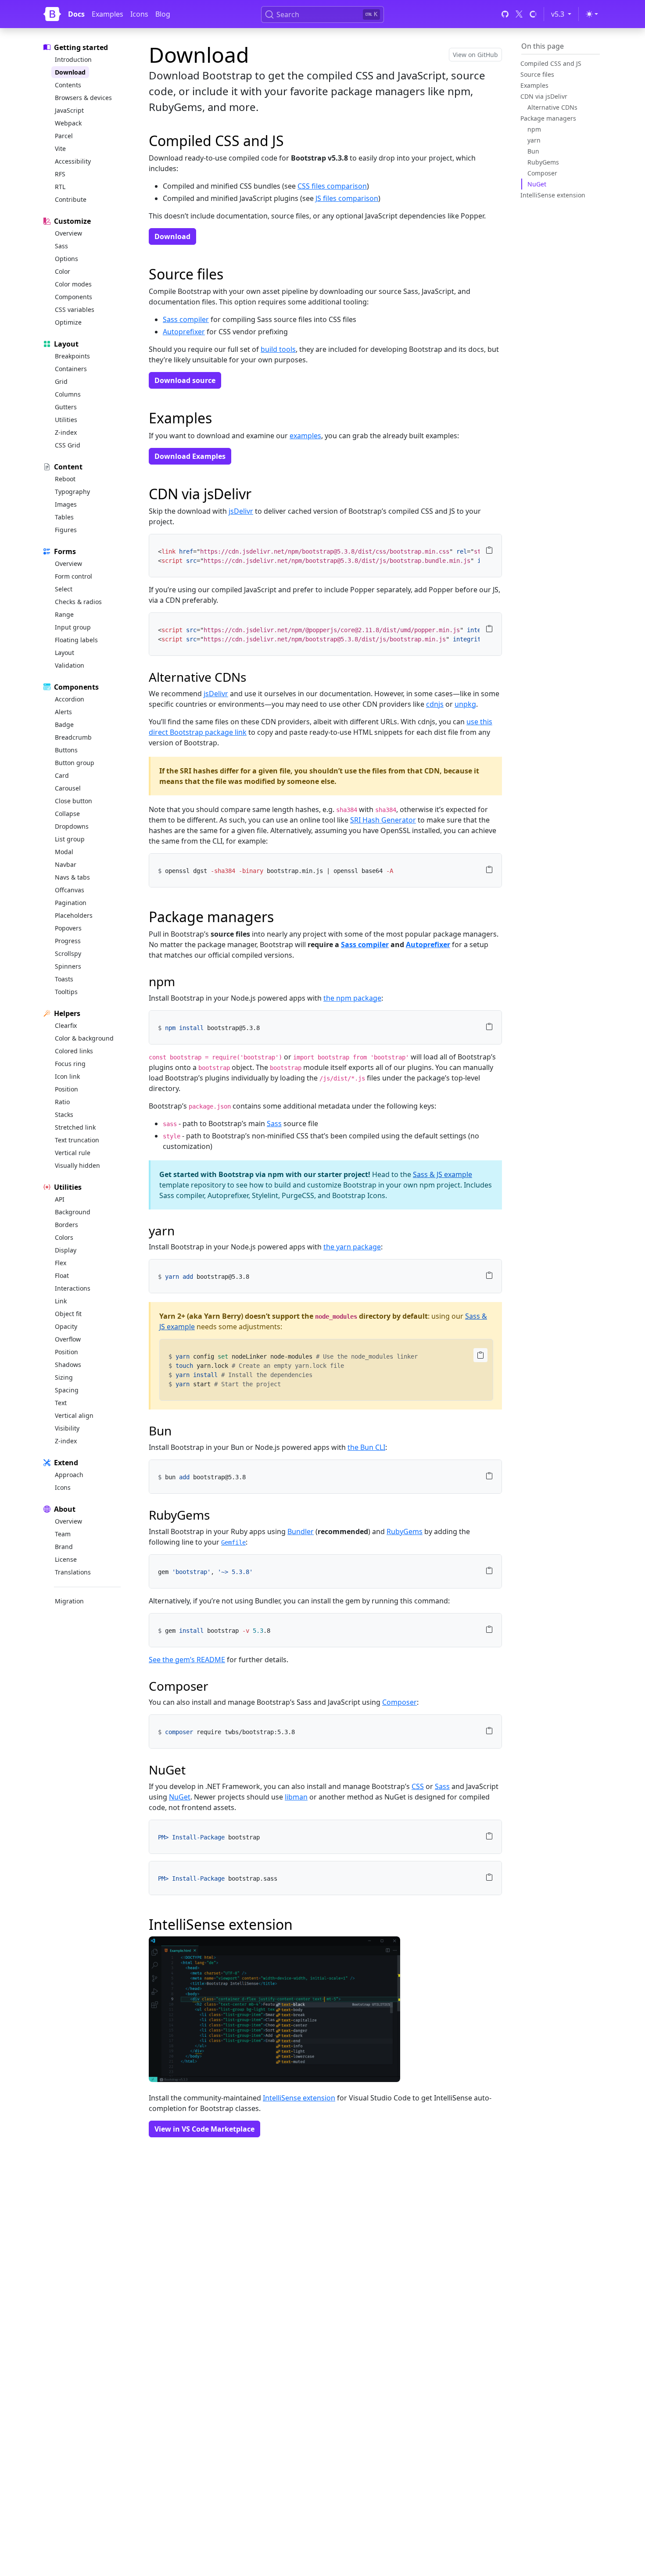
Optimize (68, 322)
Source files (537, 74)
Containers (71, 369)
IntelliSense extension (553, 195)
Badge (64, 724)
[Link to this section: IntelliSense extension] (300, 1924)
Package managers (548, 118)
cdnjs (435, 704)
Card (62, 775)
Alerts (63, 712)
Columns (68, 394)
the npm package (352, 998)
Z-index (66, 432)
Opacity (66, 1326)
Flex (61, 1263)
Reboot (65, 479)
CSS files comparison (332, 186)
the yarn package (352, 1247)
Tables (64, 517)
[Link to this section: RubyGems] (217, 1515)
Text (61, 1403)
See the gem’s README (187, 1660)
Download (70, 72)
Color (63, 271)
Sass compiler (186, 319)
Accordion (70, 699)
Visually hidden (77, 1165)
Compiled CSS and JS (551, 63)
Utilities (66, 420)
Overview (68, 233)
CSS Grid (68, 445)
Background (73, 1212)
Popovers (68, 928)
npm (534, 129)
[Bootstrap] (52, 14)
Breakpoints (72, 356)
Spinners (68, 966)
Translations (73, 1572)
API (60, 1199)
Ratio (62, 1102)
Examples (107, 14)
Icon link (67, 1076)
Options (66, 259)
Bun (533, 151)
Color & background (84, 1038)
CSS (418, 1786)
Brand (64, 1547)
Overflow (68, 1339)
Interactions (73, 1288)
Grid (61, 381)
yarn (534, 140)
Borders (66, 1225)
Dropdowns (72, 826)
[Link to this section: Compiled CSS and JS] (292, 141)
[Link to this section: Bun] (178, 1431)
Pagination (71, 903)
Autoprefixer (184, 332)
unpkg (465, 704)
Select (64, 589)
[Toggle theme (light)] (592, 14)
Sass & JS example (443, 1174)
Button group (75, 763)
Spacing (67, 1390)
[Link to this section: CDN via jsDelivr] (259, 494)
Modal (64, 852)
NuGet (537, 184)
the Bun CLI (366, 1447)
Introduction (73, 59)
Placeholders (74, 915)
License (66, 1559)
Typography (72, 492)
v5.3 (563, 14)
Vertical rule (73, 1153)
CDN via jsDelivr (544, 96)
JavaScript (69, 110)
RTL (60, 187)
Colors (64, 1237)
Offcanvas (70, 890)
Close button (73, 801)
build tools (278, 349)
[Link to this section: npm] (182, 981)
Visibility (67, 1428)
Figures (66, 530)
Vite (60, 148)
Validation (70, 665)
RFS (60, 174)
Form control (73, 576)
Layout (64, 653)
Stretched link (75, 1127)
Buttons (66, 750)
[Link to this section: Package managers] (281, 917)
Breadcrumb (73, 737)
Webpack (68, 123)
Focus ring (70, 1064)
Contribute (71, 199)
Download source (185, 380)
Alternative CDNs (552, 107)
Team (63, 1534)
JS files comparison (347, 198)
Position (66, 1089)
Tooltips (66, 992)
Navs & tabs (72, 877)
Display (66, 1250)
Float (62, 1275)
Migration (69, 1601)
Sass (61, 246)
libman (296, 1797)
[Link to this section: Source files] (231, 274)
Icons (139, 14)
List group (70, 839)
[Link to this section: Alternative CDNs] (253, 677)
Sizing (64, 1377)
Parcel (64, 136)
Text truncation (77, 1140)
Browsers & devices (83, 98)
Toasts (64, 979)
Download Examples (190, 456)
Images (66, 504)
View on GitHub (475, 55)
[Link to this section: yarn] (181, 1231)
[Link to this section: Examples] (220, 418)
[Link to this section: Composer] (215, 1686)
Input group (73, 627)
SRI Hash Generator (383, 820)
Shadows (68, 1365)
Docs (76, 14)
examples (305, 436)
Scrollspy (68, 953)
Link (61, 1301)
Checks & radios (78, 602)
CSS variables (75, 309)
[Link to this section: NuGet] (192, 1770)
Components (73, 297)
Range (64, 614)
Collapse (67, 814)
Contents (68, 85)
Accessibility (73, 161)
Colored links (74, 1051)
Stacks (64, 1114)
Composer (542, 173)
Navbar (66, 864)
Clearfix (66, 1025)
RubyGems (543, 162)
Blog (163, 14)
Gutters (66, 407)
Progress (68, 941)
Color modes (73, 284)
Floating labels (76, 640)
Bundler (301, 1531)
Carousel (68, 788)
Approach (69, 1475)
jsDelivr (241, 511)
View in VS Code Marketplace (204, 2129)
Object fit (68, 1314)
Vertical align (74, 1415)
